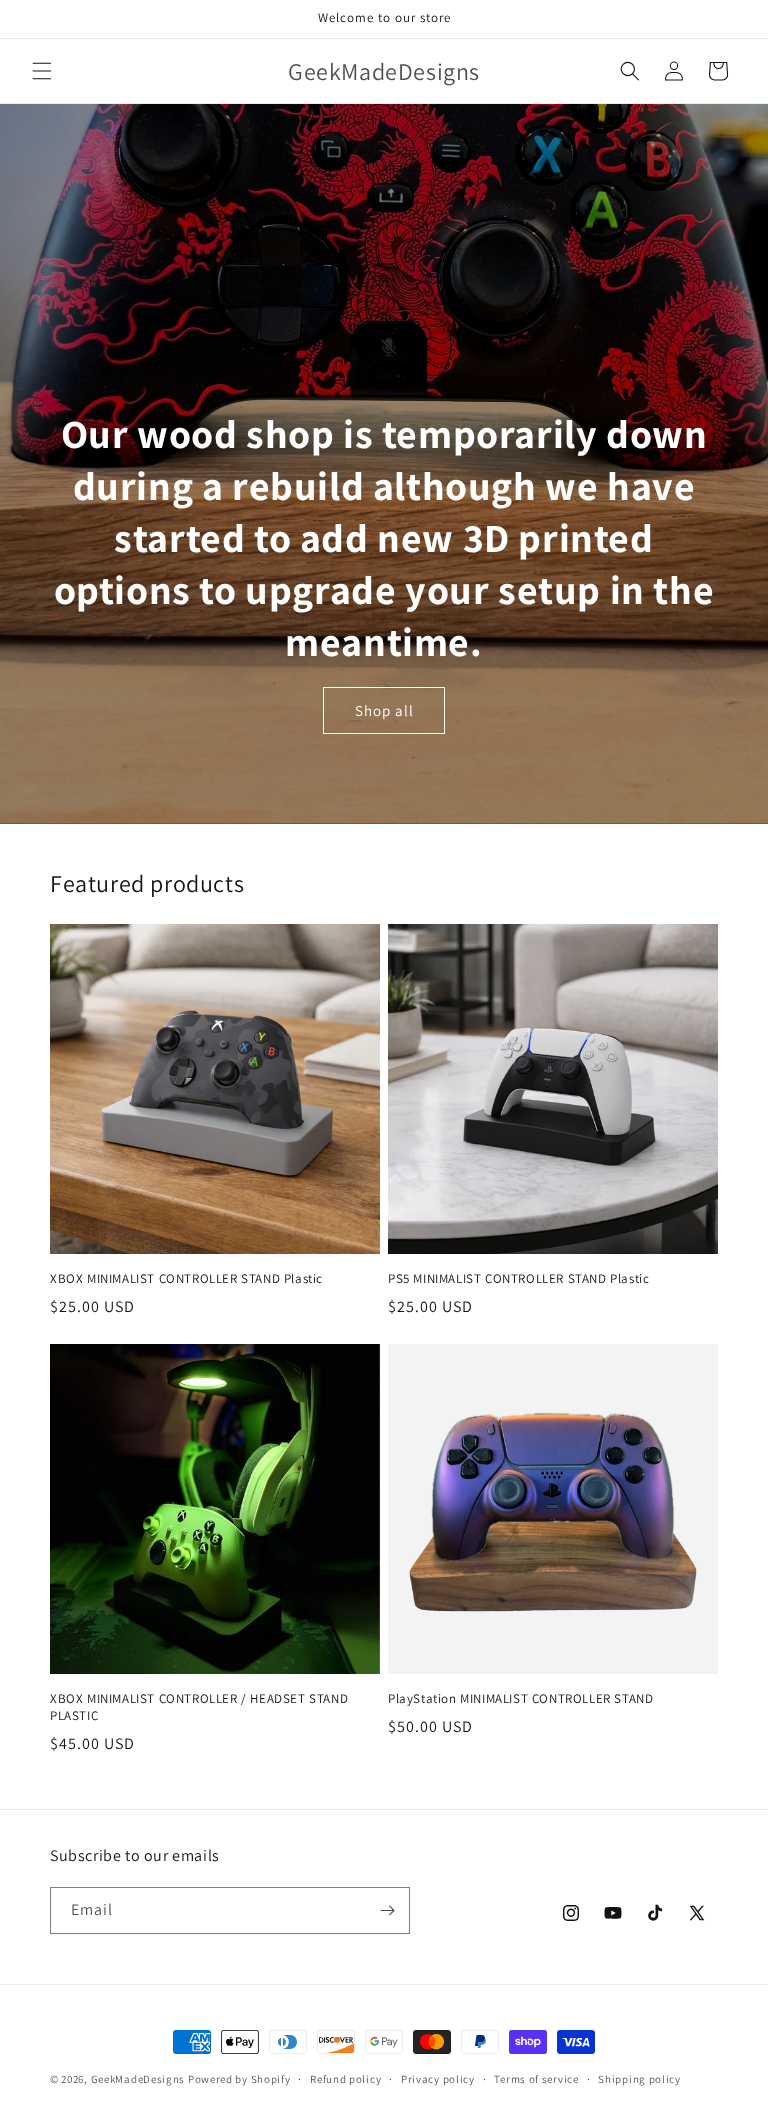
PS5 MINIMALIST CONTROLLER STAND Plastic (518, 1279)
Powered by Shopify (239, 2079)
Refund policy (345, 2079)
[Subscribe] (387, 1910)
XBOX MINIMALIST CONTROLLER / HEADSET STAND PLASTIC (199, 1707)
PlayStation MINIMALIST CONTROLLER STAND (520, 1699)
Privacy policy (438, 2079)
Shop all (384, 710)
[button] (42, 71)
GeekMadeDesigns (138, 2079)
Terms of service (536, 2079)
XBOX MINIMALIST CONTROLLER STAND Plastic (186, 1279)
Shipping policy (639, 2079)
